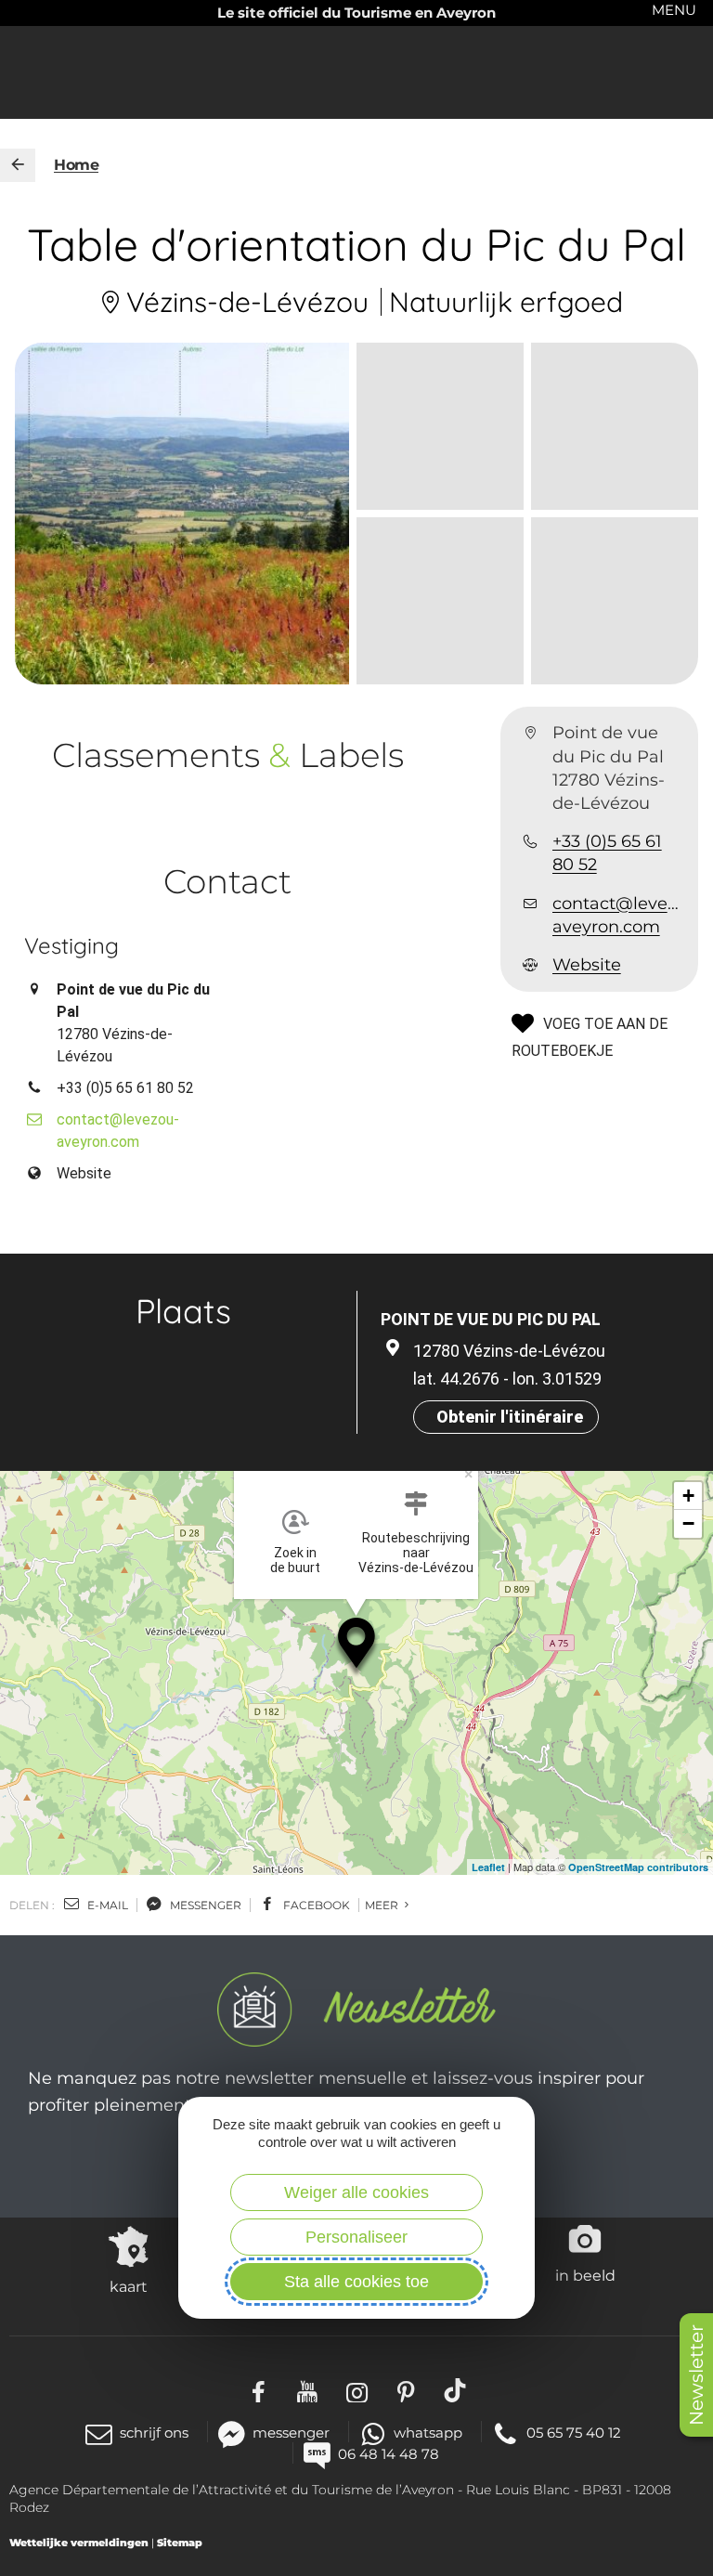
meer (383, 1905)
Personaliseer (356, 2237)
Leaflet (488, 1867)
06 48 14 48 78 (389, 2454)
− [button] (688, 1523)
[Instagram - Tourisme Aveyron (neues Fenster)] (357, 2390)
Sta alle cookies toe (356, 2282)
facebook (315, 1905)
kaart (129, 2286)
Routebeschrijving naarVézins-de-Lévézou (416, 1553)
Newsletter (696, 2375)
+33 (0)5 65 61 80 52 (607, 853)
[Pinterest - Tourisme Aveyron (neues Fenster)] (406, 2390)
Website (587, 965)
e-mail (106, 1905)
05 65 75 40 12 (574, 2433)
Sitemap (180, 2543)
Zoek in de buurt (295, 1560)
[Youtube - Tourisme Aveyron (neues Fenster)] (308, 2390)
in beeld (585, 2275)
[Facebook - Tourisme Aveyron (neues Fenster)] (259, 2390)
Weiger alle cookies (356, 2192)
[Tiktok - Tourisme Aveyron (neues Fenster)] (455, 2390)
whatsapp (428, 2433)
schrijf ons (154, 2433)
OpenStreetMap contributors (638, 1867)
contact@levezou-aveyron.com (618, 915)
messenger (204, 1905)
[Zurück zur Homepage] (18, 165)
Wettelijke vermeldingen (79, 2543)
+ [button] (688, 1496)
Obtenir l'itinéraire (510, 1417)
